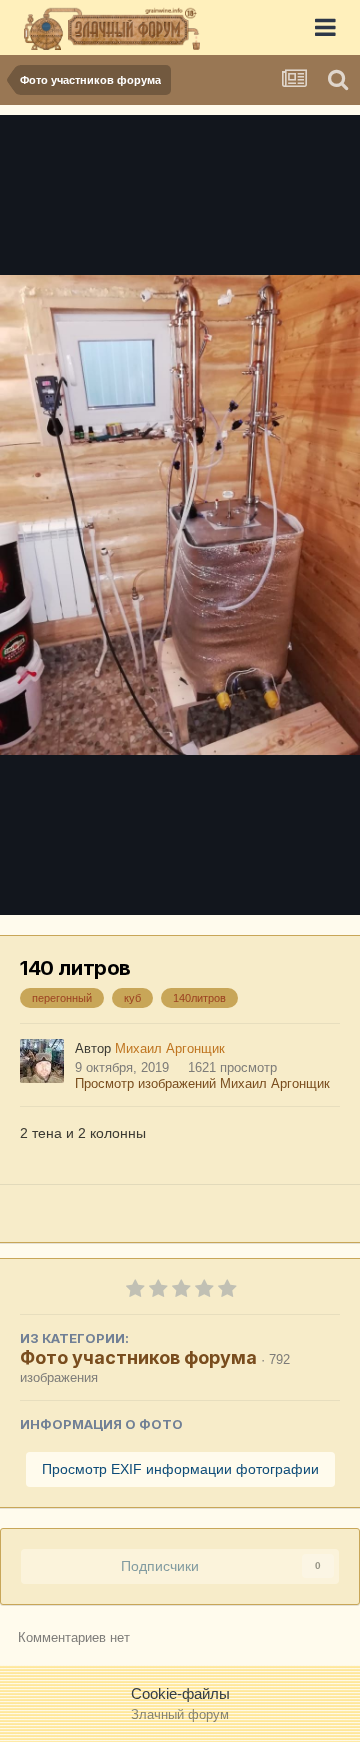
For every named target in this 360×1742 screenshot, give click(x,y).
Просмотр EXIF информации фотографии (180, 1469)
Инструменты (270, 877)
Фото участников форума (138, 1357)
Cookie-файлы (180, 1693)
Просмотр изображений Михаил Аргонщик (202, 1083)
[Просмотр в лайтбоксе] (180, 515)
